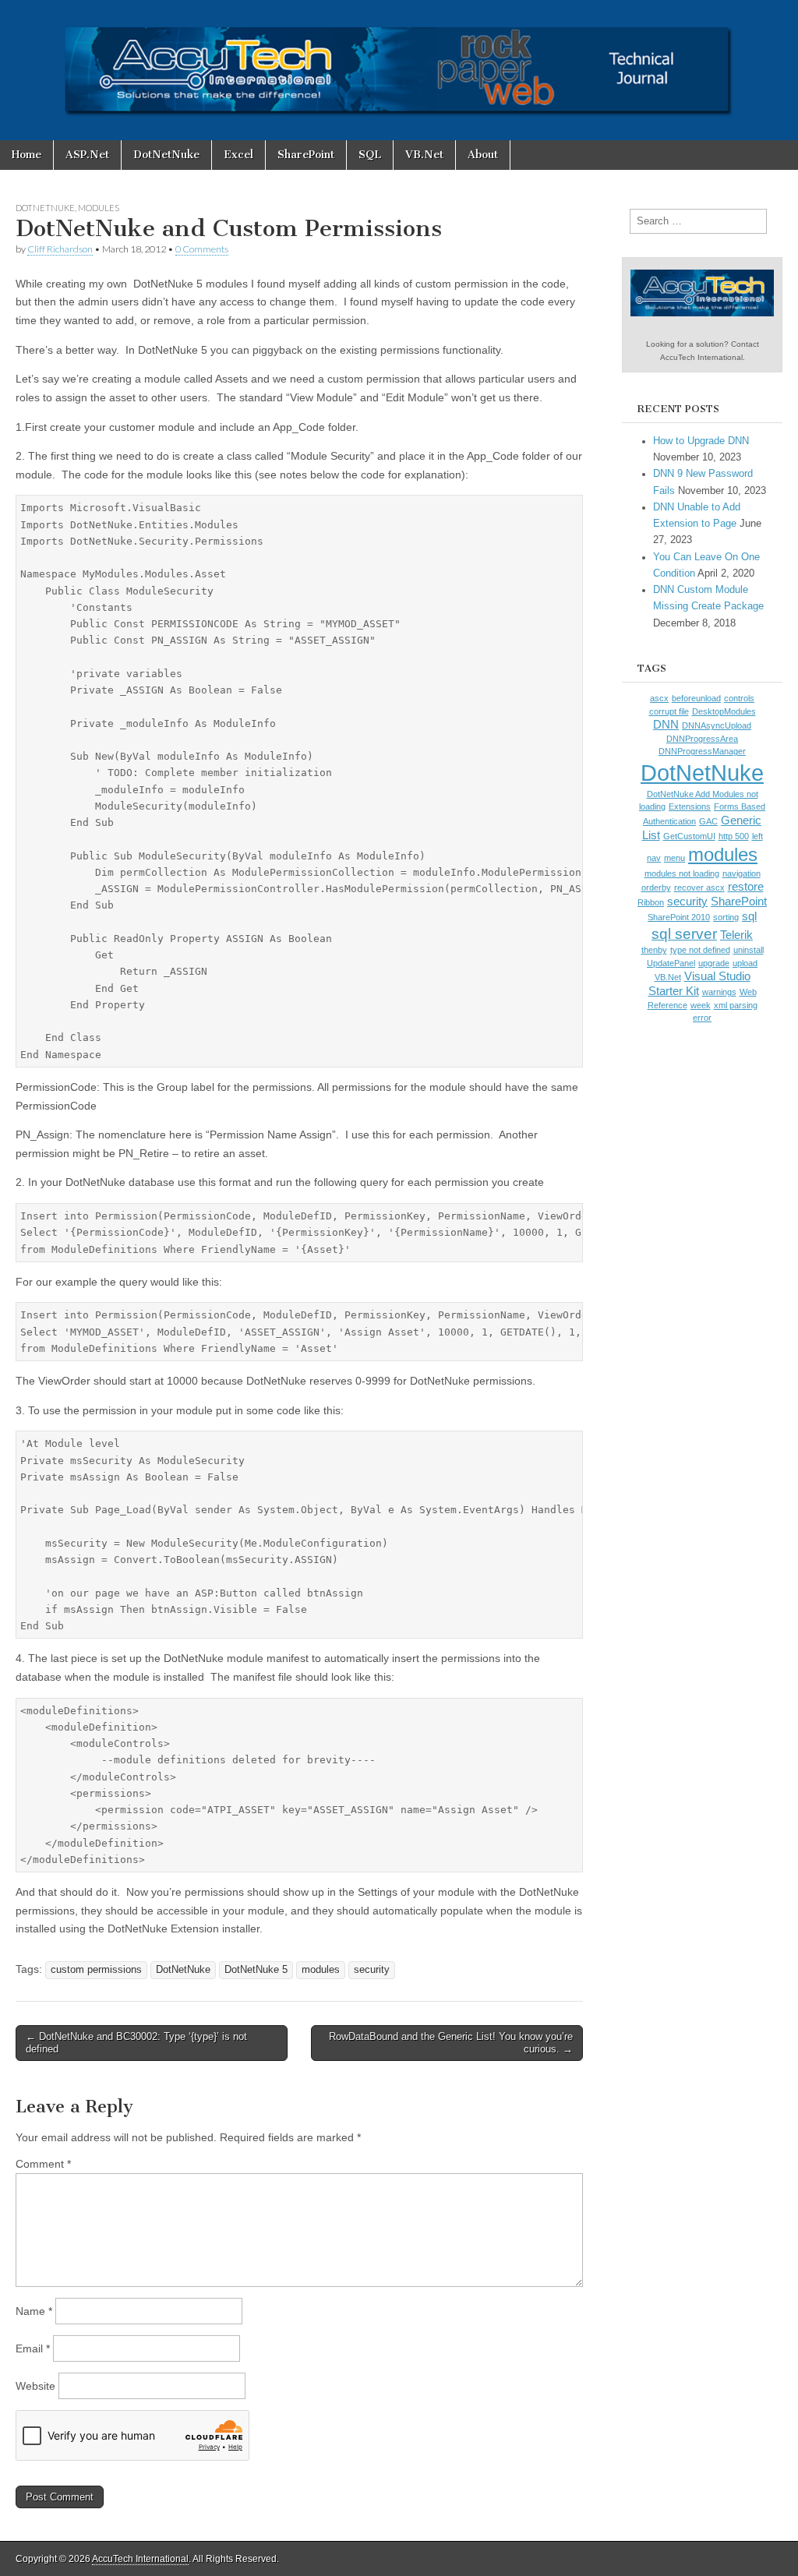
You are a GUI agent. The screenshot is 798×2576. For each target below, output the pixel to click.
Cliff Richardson (60, 249)
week (701, 1005)
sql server (684, 933)
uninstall (749, 950)
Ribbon (651, 902)
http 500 (734, 836)
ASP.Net (87, 155)
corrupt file (669, 711)
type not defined (700, 950)
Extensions (690, 806)
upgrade (714, 963)
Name (34, 2311)
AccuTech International (140, 2559)
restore (746, 887)
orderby (656, 887)
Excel (238, 155)
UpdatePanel (671, 963)
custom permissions (96, 1970)
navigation (742, 873)
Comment (43, 2164)
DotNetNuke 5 (256, 1970)
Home (26, 155)
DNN (666, 725)
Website (35, 2386)
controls (739, 698)
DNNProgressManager (702, 751)
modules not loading (682, 873)
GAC (708, 821)
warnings (719, 992)
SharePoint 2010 (679, 917)
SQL (370, 155)
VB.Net (424, 155)
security (372, 1970)
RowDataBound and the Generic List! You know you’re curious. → (451, 2043)
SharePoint (306, 155)
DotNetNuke (166, 155)
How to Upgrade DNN (701, 441)
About (483, 155)
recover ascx (699, 887)
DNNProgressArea (702, 739)
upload (745, 963)
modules (321, 1970)
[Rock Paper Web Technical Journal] (399, 70)
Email (33, 2348)
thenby (654, 950)
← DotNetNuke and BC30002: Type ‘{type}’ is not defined (136, 2043)
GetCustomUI (689, 836)
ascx (659, 698)
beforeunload (696, 698)
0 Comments (202, 249)
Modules (99, 208)
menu (674, 858)
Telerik (736, 935)
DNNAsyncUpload (717, 725)
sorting (726, 917)
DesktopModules (724, 711)
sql (749, 916)
